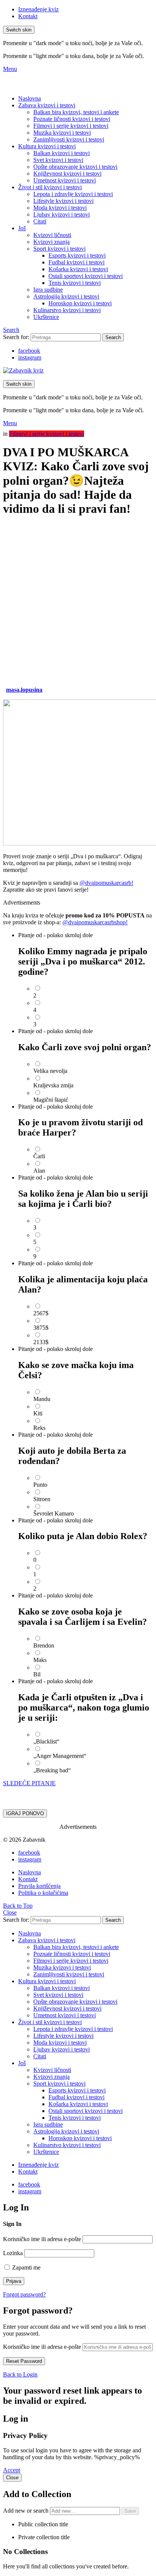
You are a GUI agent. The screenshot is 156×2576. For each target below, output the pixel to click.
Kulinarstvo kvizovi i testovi (67, 310)
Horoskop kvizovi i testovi (80, 303)
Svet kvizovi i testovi (58, 160)
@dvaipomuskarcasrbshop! (95, 922)
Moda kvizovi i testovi (60, 208)
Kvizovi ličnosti (52, 235)
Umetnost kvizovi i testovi (65, 180)
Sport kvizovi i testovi (59, 249)
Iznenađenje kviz (38, 9)
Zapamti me (26, 2267)
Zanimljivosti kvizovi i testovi (69, 139)
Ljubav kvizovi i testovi (62, 214)
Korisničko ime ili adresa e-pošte (42, 2239)
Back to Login (20, 2374)
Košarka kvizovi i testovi (78, 269)
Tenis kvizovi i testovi (75, 283)
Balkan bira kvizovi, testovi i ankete (76, 112)
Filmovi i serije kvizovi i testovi (71, 126)
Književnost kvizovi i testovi (67, 174)
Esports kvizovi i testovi (77, 255)
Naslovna (30, 98)
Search (113, 337)
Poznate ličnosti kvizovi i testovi (72, 119)
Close (10, 1912)
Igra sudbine (48, 290)
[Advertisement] (78, 602)
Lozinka (13, 2253)
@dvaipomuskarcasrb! (106, 883)
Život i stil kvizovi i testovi (50, 187)
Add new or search (27, 2511)
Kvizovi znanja (51, 242)
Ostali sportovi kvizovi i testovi (86, 276)
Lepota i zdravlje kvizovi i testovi (73, 194)
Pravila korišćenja (39, 1886)
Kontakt (28, 16)
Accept (12, 2470)
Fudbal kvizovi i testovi (76, 262)
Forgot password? (24, 2294)
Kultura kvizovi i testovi (47, 146)
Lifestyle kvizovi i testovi (63, 201)
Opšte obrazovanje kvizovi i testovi (75, 167)
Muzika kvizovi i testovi (62, 133)
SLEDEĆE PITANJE (29, 1783)
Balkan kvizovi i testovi (62, 153)
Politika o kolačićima (43, 1893)
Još (22, 228)
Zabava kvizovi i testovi (47, 105)
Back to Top (18, 1906)
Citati (40, 221)
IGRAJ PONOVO (25, 1813)
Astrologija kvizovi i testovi (66, 296)
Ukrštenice (46, 317)
